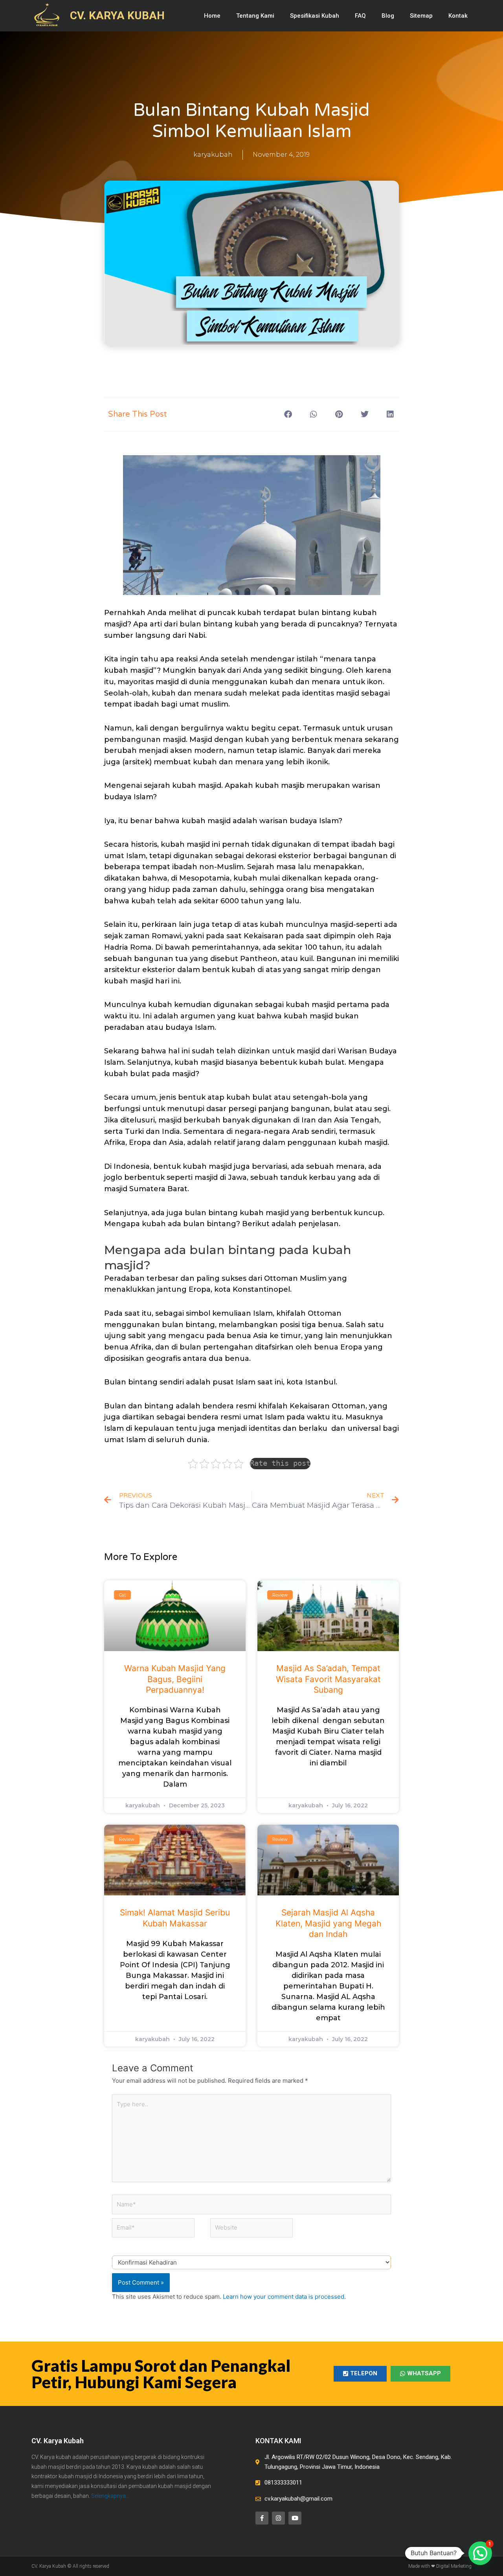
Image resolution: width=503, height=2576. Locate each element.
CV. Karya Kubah (58, 2441)
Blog (388, 16)
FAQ (360, 16)
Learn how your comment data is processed (284, 2297)
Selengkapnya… (110, 2496)
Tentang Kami (255, 16)
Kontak (458, 16)
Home (212, 16)
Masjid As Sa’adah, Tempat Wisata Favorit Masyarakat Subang (328, 1679)
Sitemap (421, 16)
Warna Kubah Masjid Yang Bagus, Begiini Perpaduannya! (175, 1679)
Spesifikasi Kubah (315, 16)
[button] (288, 415)
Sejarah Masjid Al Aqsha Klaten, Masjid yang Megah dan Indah (328, 1923)
